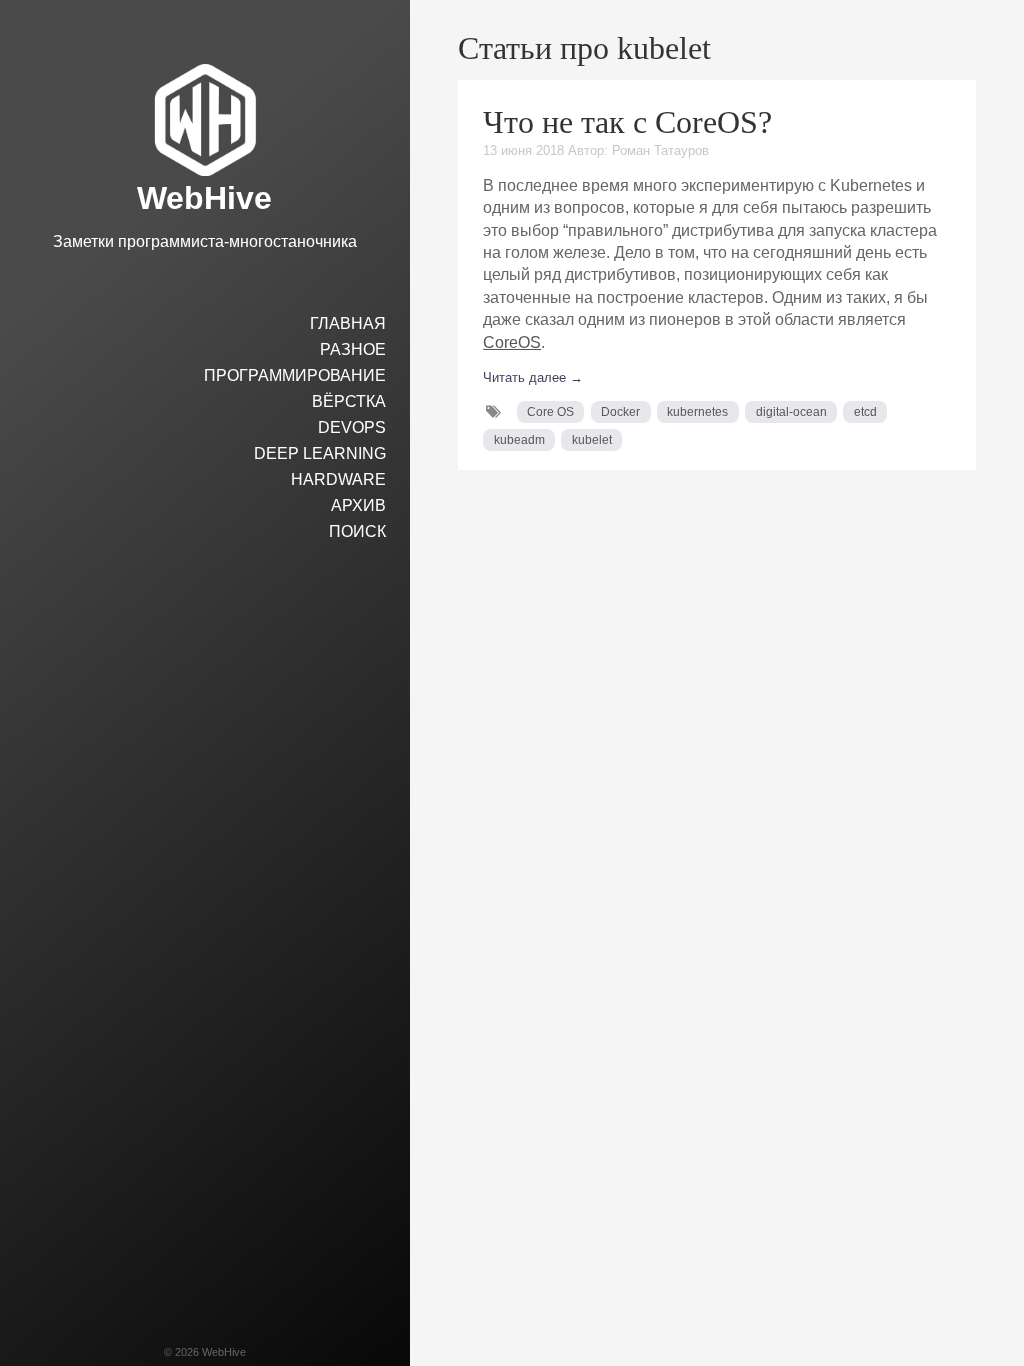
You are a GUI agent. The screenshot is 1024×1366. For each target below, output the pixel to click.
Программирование (295, 375)
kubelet (592, 440)
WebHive (204, 198)
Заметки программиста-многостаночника (205, 241)
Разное (353, 349)
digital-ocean (791, 412)
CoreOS (512, 342)
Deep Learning (320, 453)
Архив (358, 505)
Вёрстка (349, 401)
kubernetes (697, 412)
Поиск (357, 531)
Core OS (550, 412)
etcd (865, 412)
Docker (620, 412)
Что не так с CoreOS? (627, 122)
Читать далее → (533, 377)
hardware (338, 479)
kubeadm (519, 440)
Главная (348, 323)
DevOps (352, 427)
